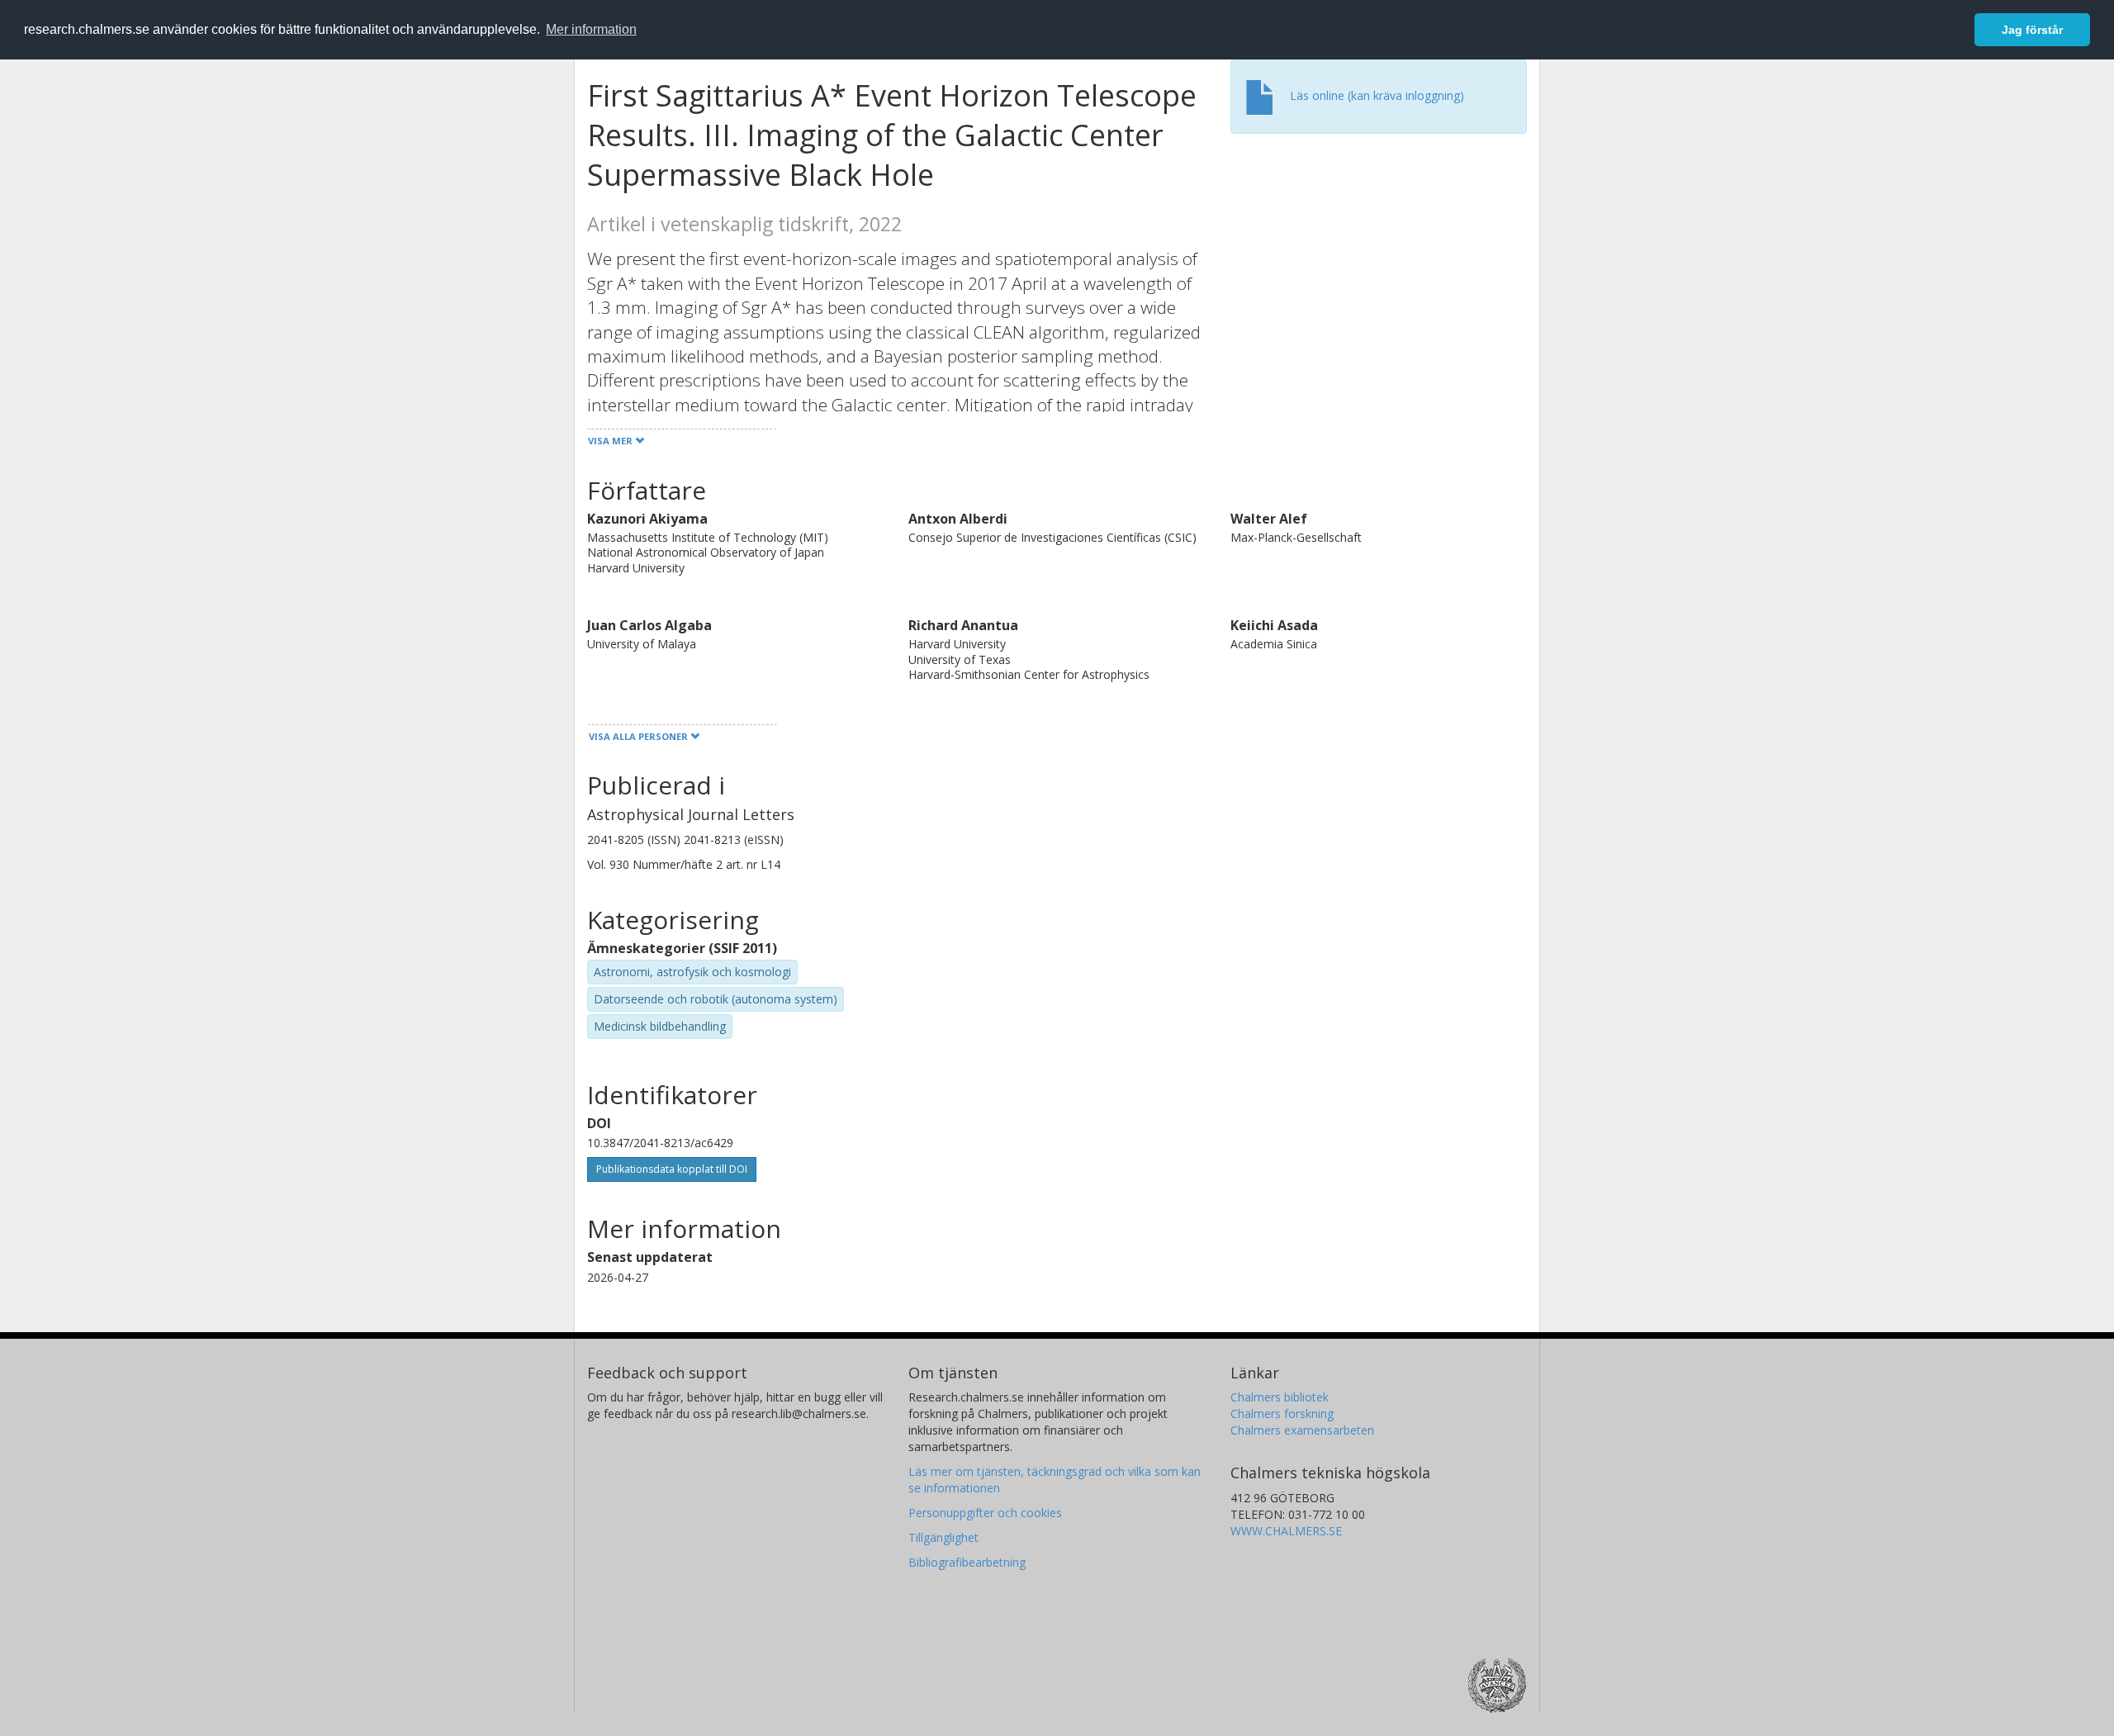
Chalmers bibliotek (1280, 1397)
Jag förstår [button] (2032, 30)
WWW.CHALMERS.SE (1286, 1531)
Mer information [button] (591, 29)
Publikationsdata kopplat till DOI (672, 1169)
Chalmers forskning (1282, 1413)
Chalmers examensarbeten (1302, 1430)
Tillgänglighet (943, 1537)
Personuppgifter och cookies (985, 1513)
